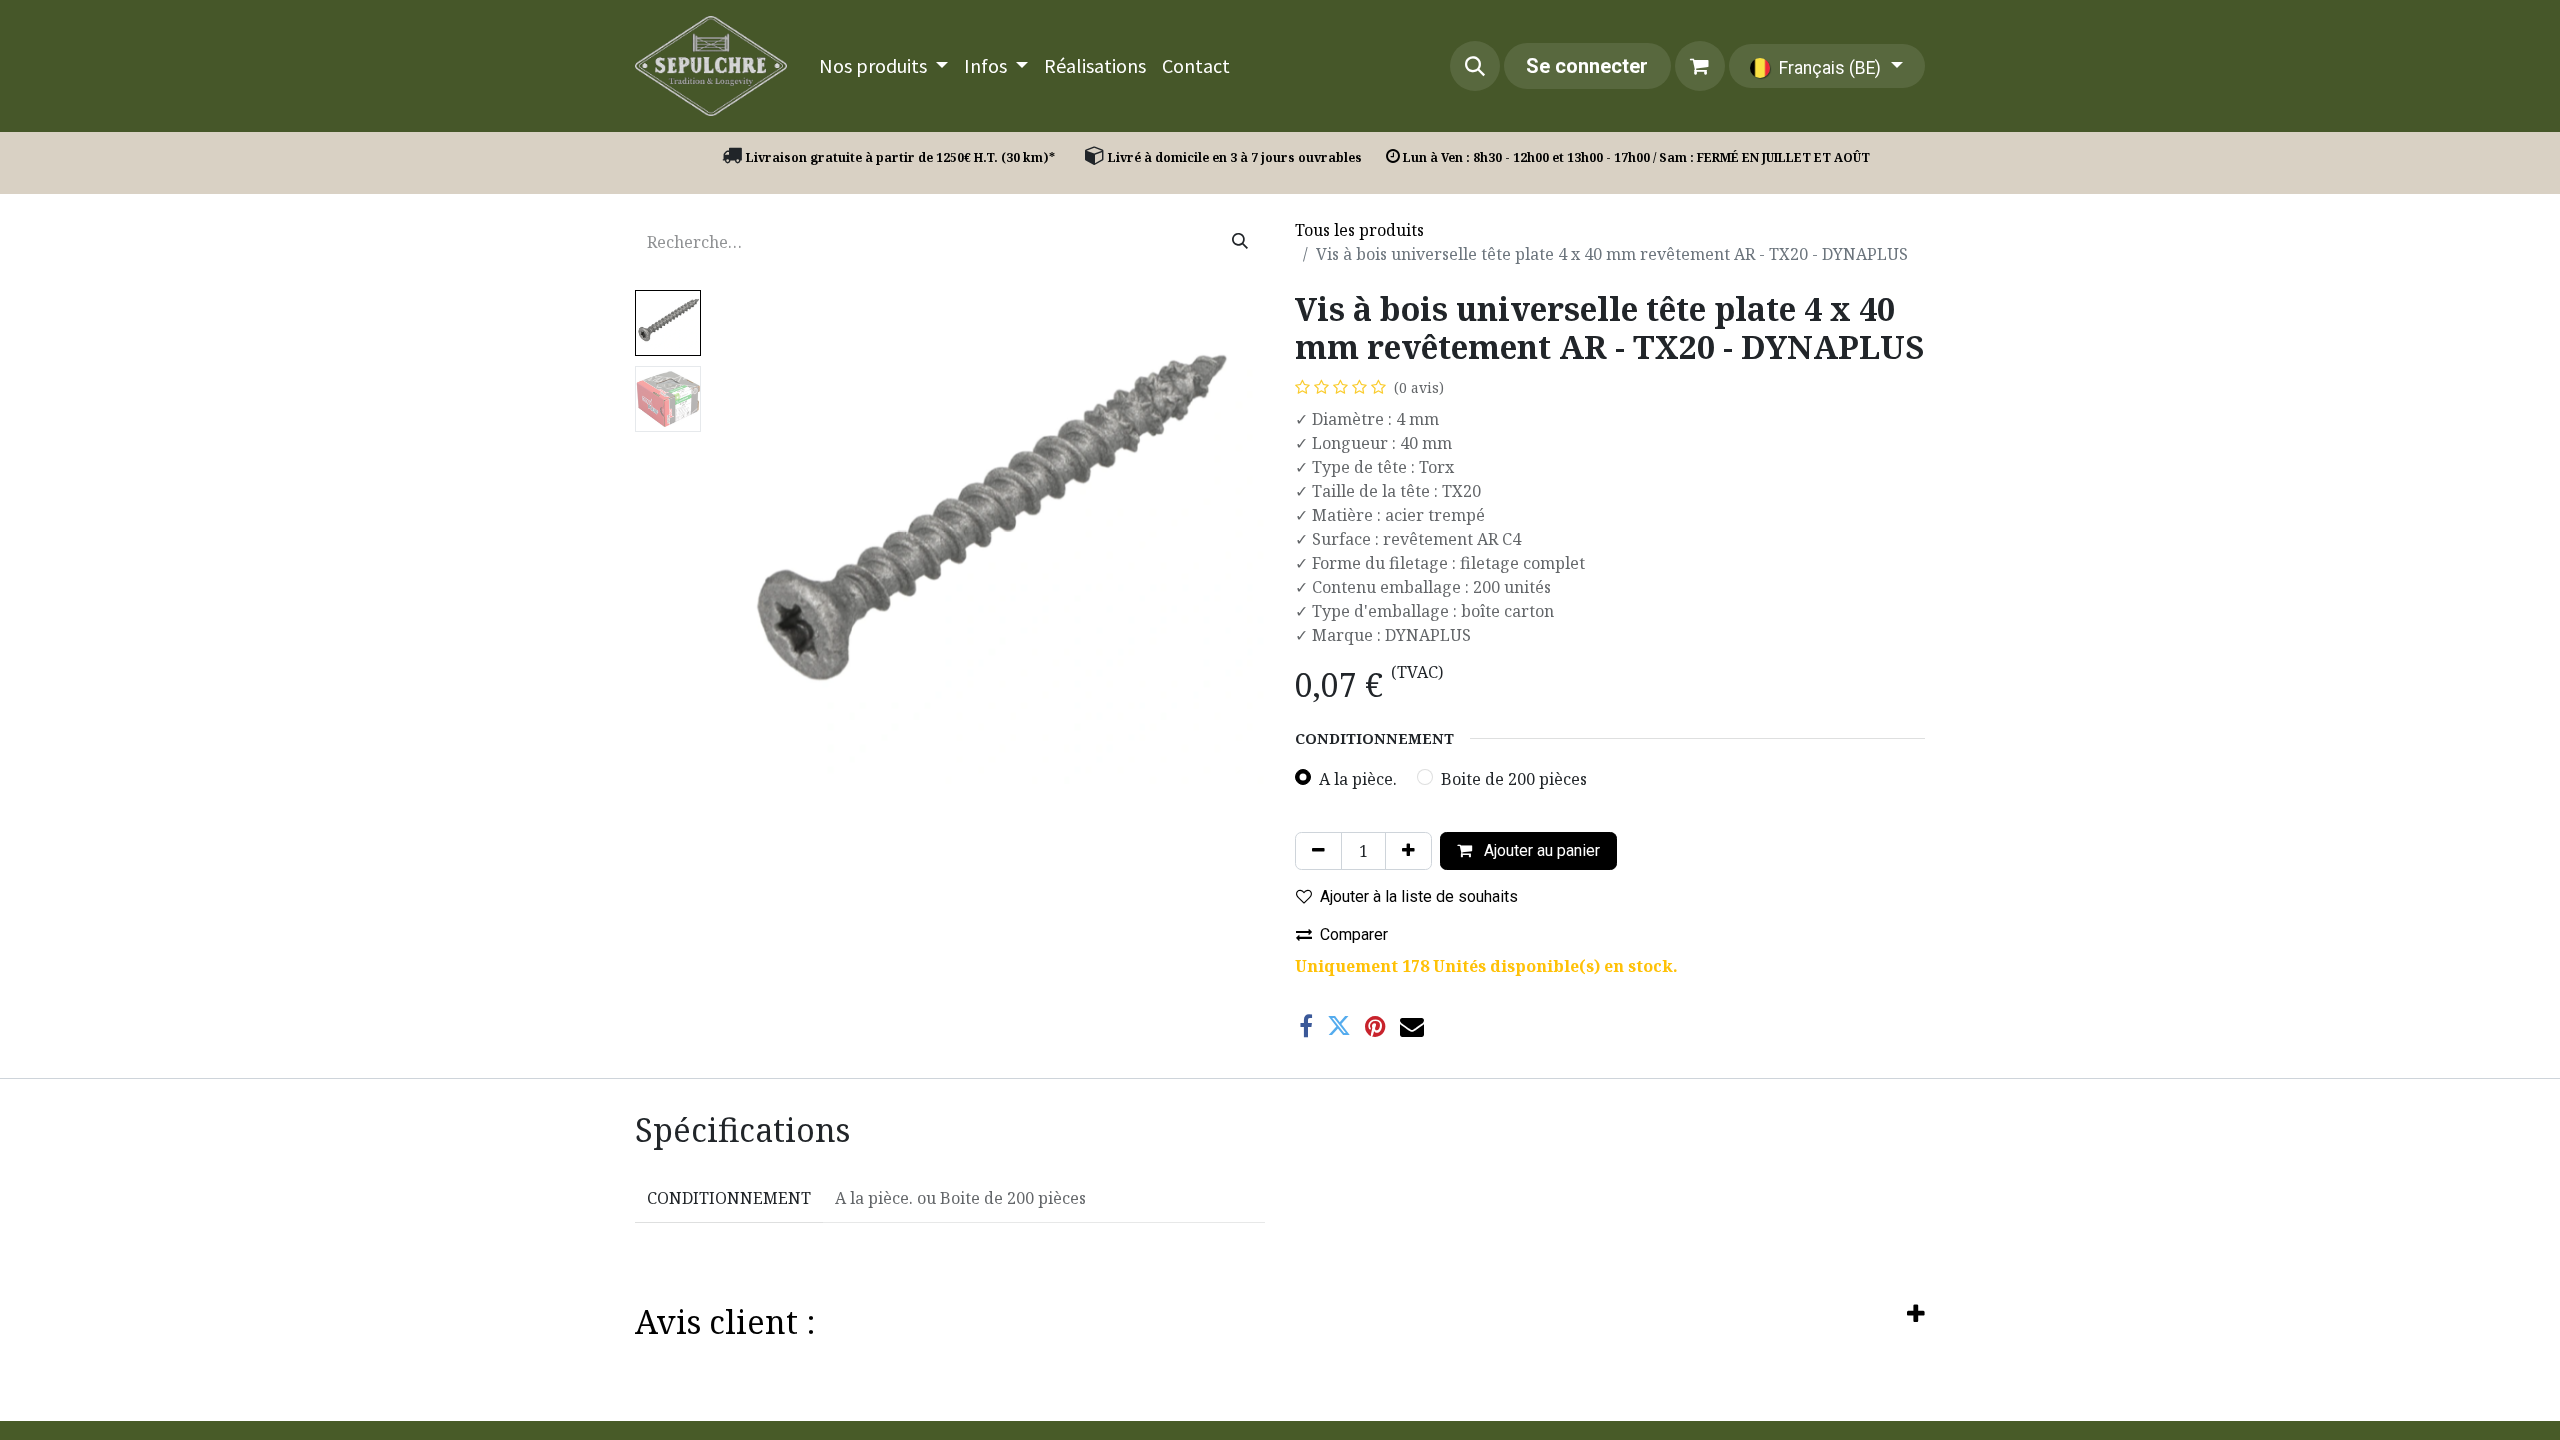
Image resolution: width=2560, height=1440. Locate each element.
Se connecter (1587, 66)
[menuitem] (883, 66)
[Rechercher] (1240, 242)
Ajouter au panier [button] (1540, 850)
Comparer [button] (1354, 934)
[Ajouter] (1408, 851)
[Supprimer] (1318, 851)
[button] (1475, 66)
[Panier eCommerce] (1700, 66)
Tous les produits (1359, 230)
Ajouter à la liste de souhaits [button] (1419, 896)
